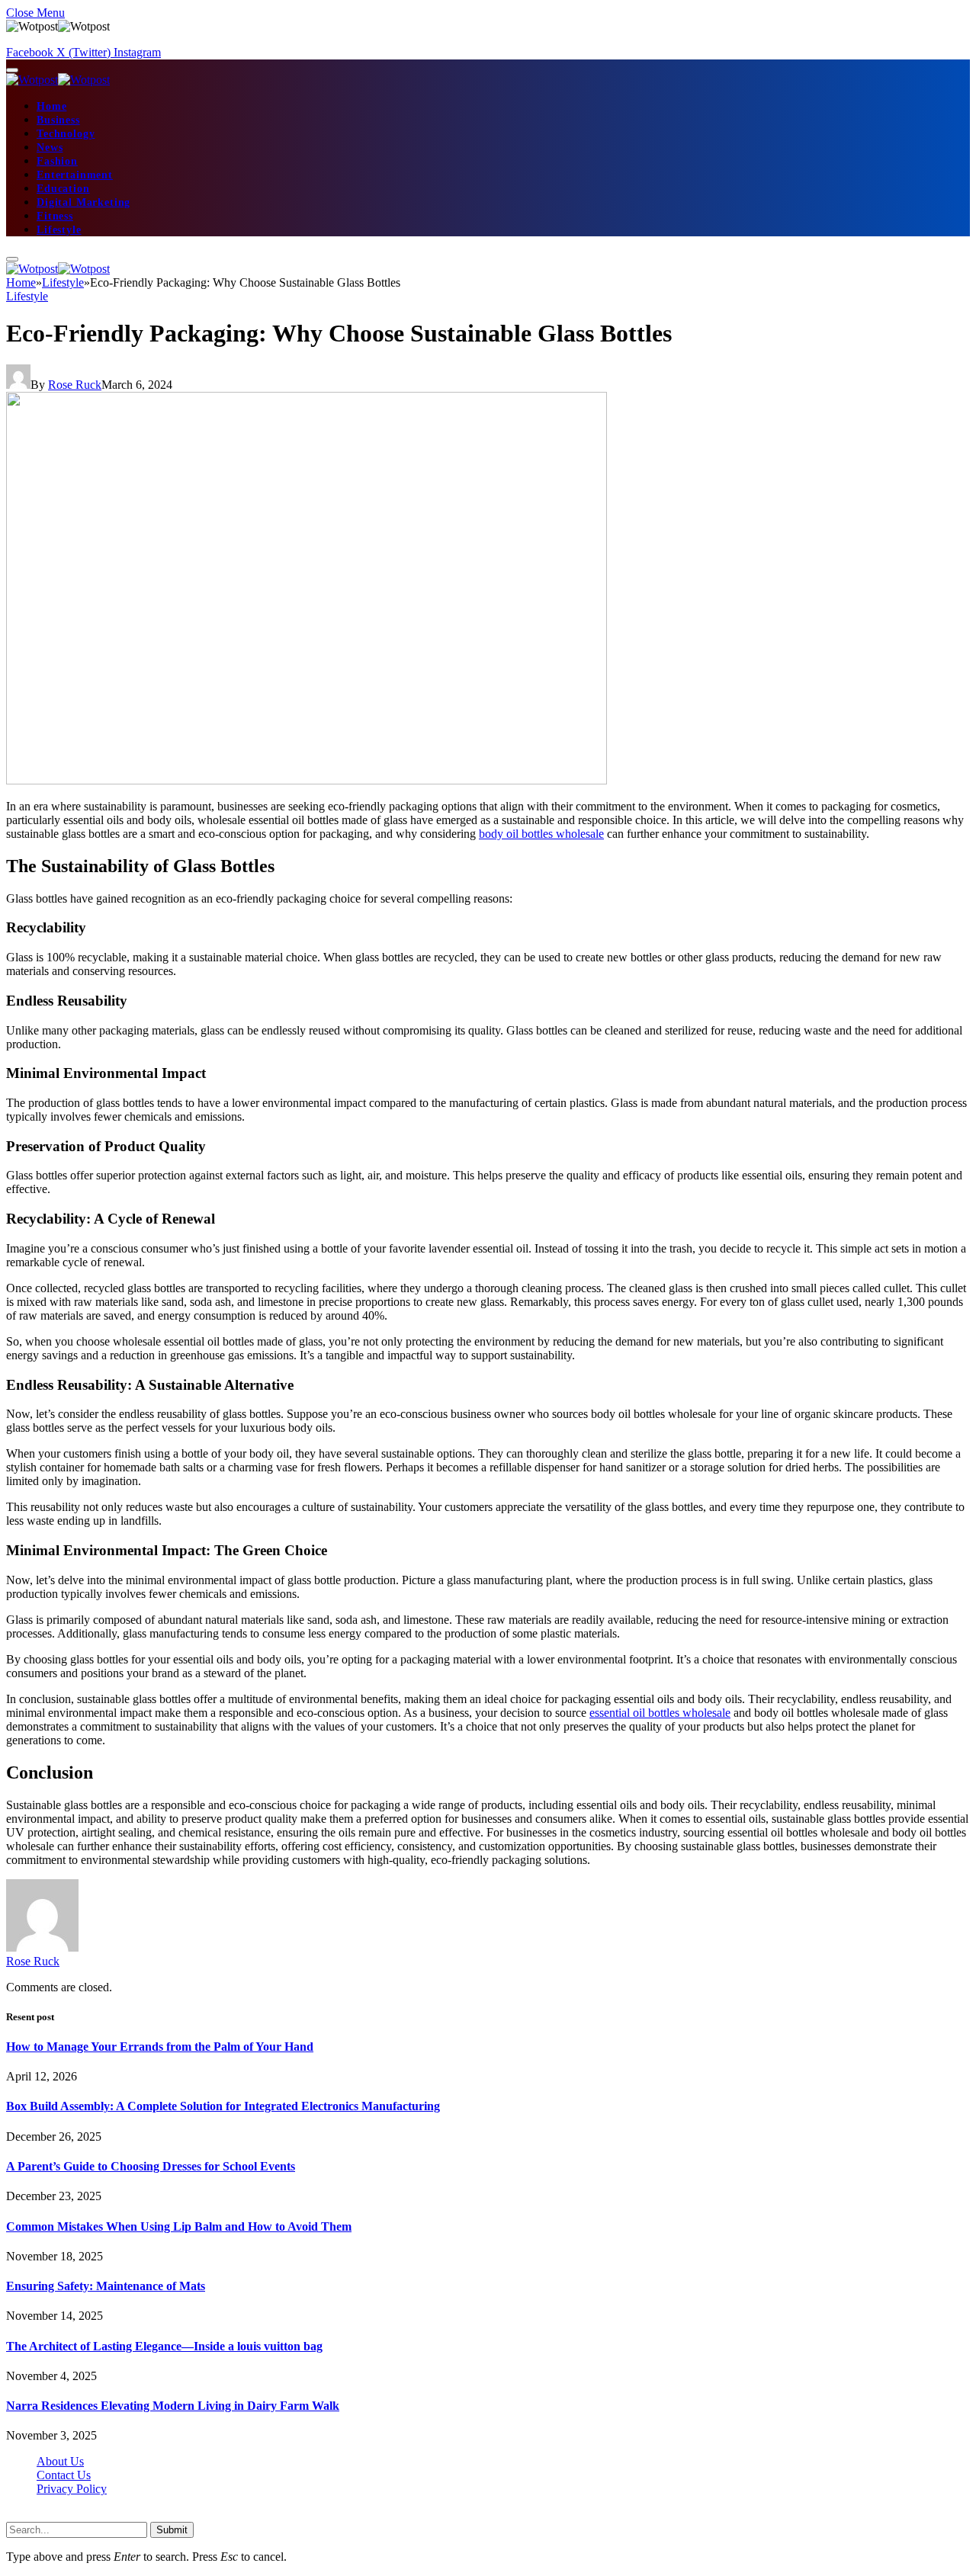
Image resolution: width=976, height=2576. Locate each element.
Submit (172, 2530)
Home (51, 106)
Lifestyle (59, 230)
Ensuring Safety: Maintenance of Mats (106, 2286)
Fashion (57, 161)
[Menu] (12, 70)
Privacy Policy (72, 2489)
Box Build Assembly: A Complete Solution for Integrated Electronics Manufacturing (223, 2106)
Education (63, 189)
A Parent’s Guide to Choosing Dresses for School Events (151, 2166)
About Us (60, 2461)
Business (58, 120)
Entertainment (75, 175)
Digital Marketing (83, 202)
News (50, 148)
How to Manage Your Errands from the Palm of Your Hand (160, 2047)
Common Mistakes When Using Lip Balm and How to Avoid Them (179, 2226)
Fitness (55, 216)
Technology (66, 134)
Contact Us (64, 2475)
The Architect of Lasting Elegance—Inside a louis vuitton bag (164, 2346)
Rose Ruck (75, 385)
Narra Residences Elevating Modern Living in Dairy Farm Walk (173, 2406)
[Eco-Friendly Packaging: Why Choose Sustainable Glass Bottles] (307, 780)
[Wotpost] (58, 80)
